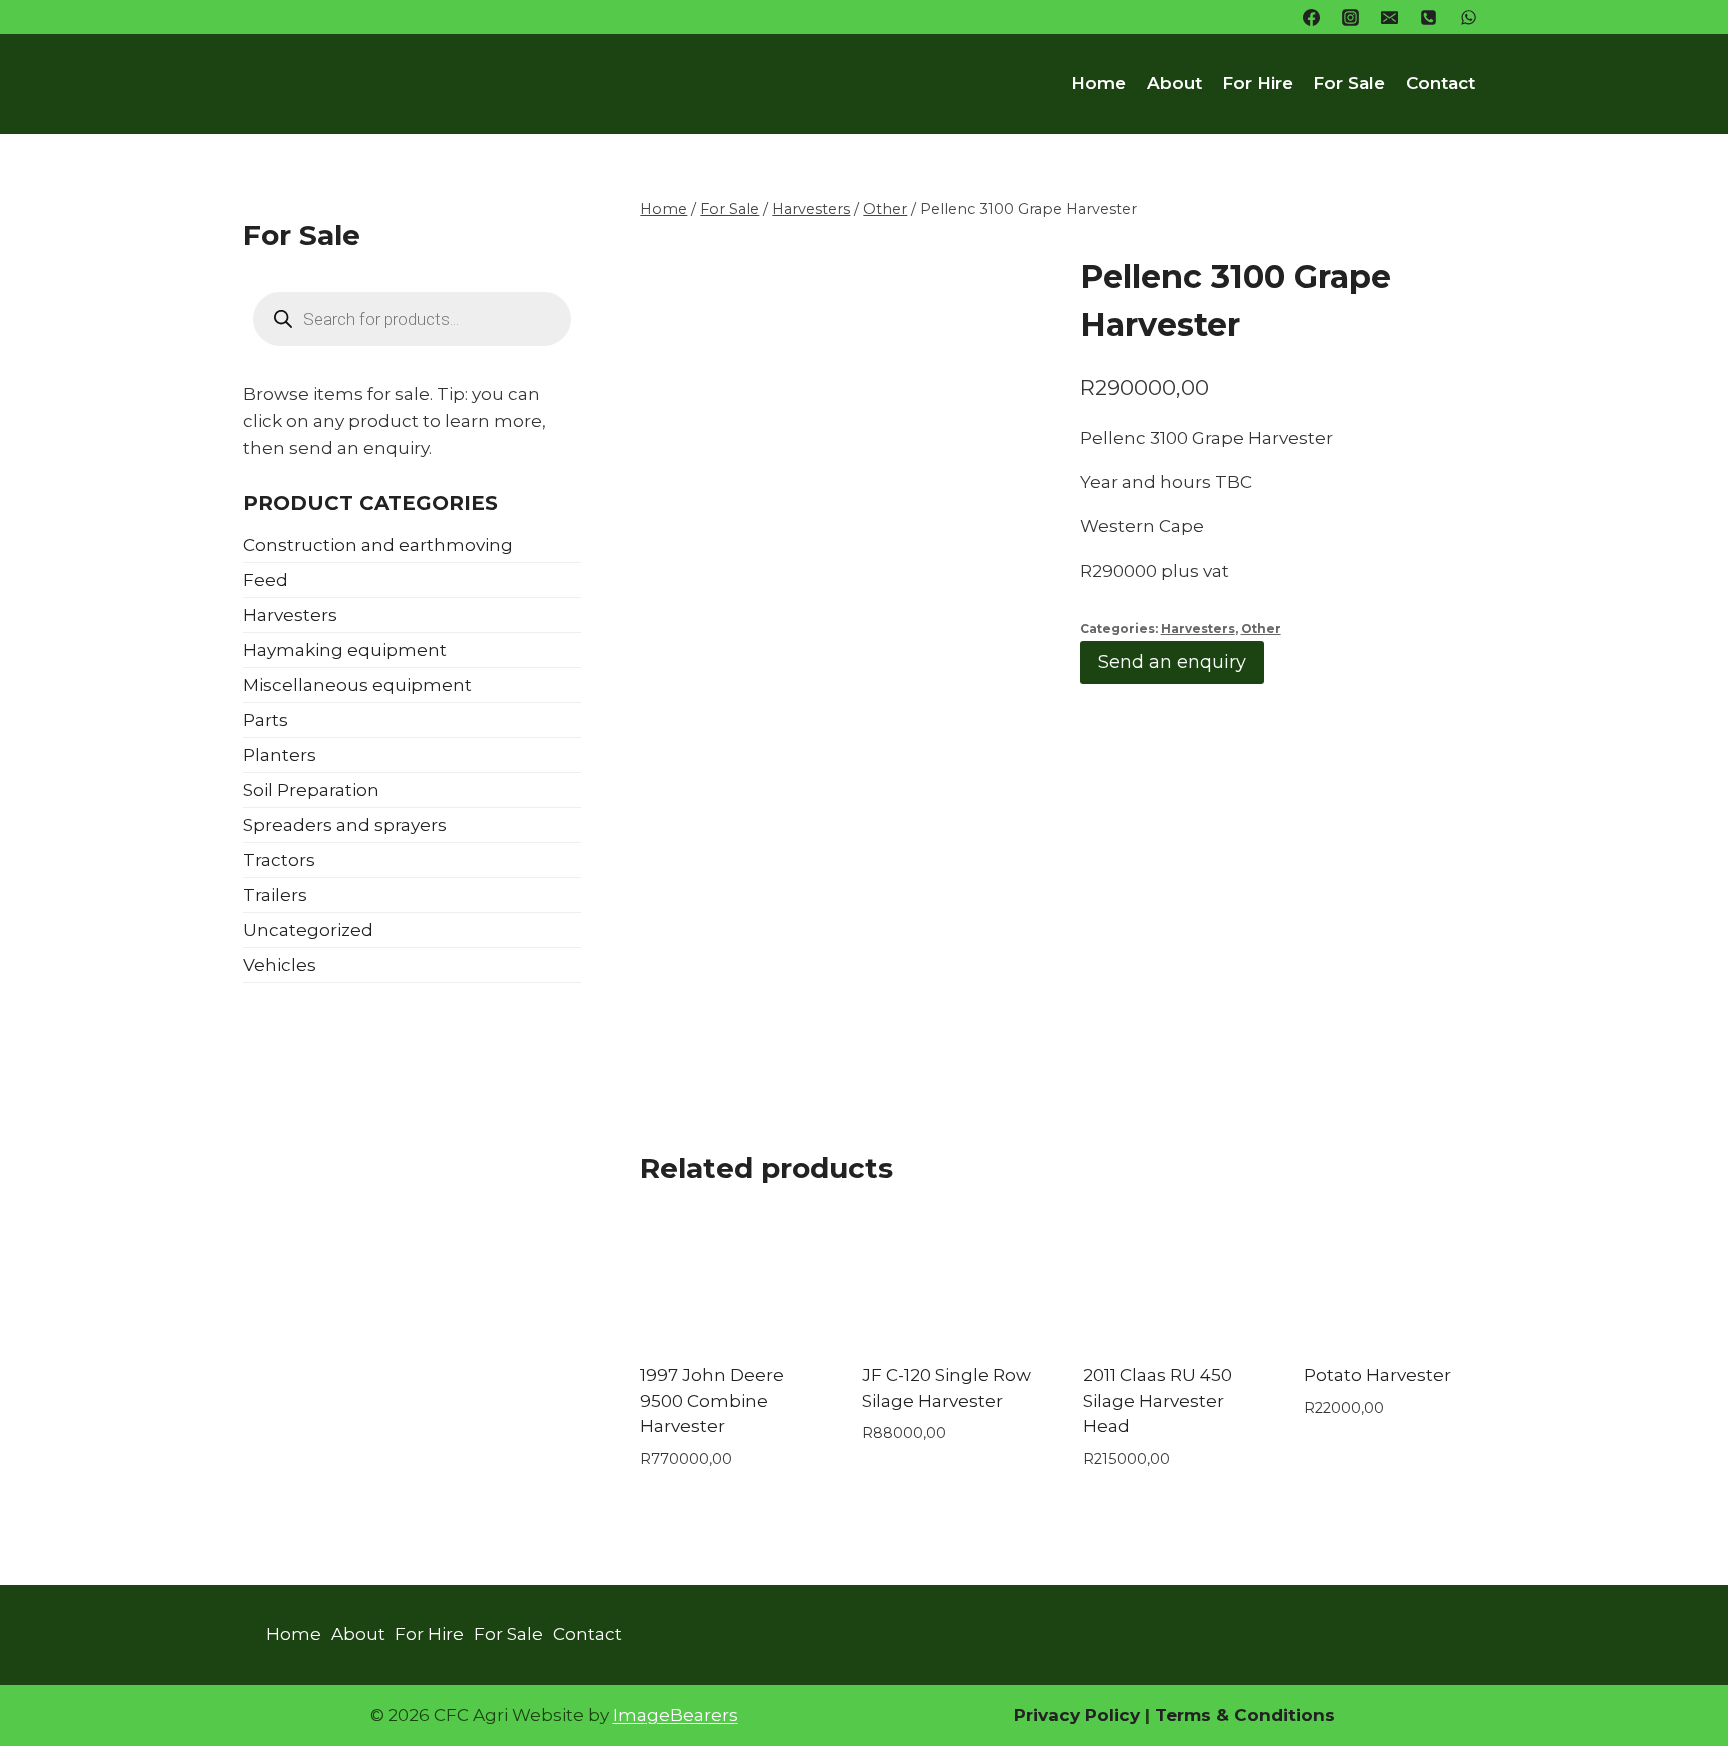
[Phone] (1429, 17)
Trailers (275, 895)
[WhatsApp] (1468, 17)
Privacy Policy (1077, 1715)
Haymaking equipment (345, 650)
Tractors (279, 860)
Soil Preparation (311, 790)
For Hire (1257, 83)
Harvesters (1198, 628)
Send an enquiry (1172, 662)
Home (1098, 83)
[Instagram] (1351, 17)
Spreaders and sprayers (345, 825)
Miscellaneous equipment (357, 685)
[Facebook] (1312, 17)
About (1174, 83)
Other (1261, 628)
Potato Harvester (1377, 1375)
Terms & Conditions (1242, 1715)
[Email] (1390, 17)
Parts (265, 720)
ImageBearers (675, 1715)
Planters (279, 755)
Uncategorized (308, 930)
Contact (1440, 83)
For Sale (1349, 83)
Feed (265, 580)
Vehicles (279, 965)
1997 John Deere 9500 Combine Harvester (712, 1400)
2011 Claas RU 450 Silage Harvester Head (1157, 1400)
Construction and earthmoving (378, 545)
